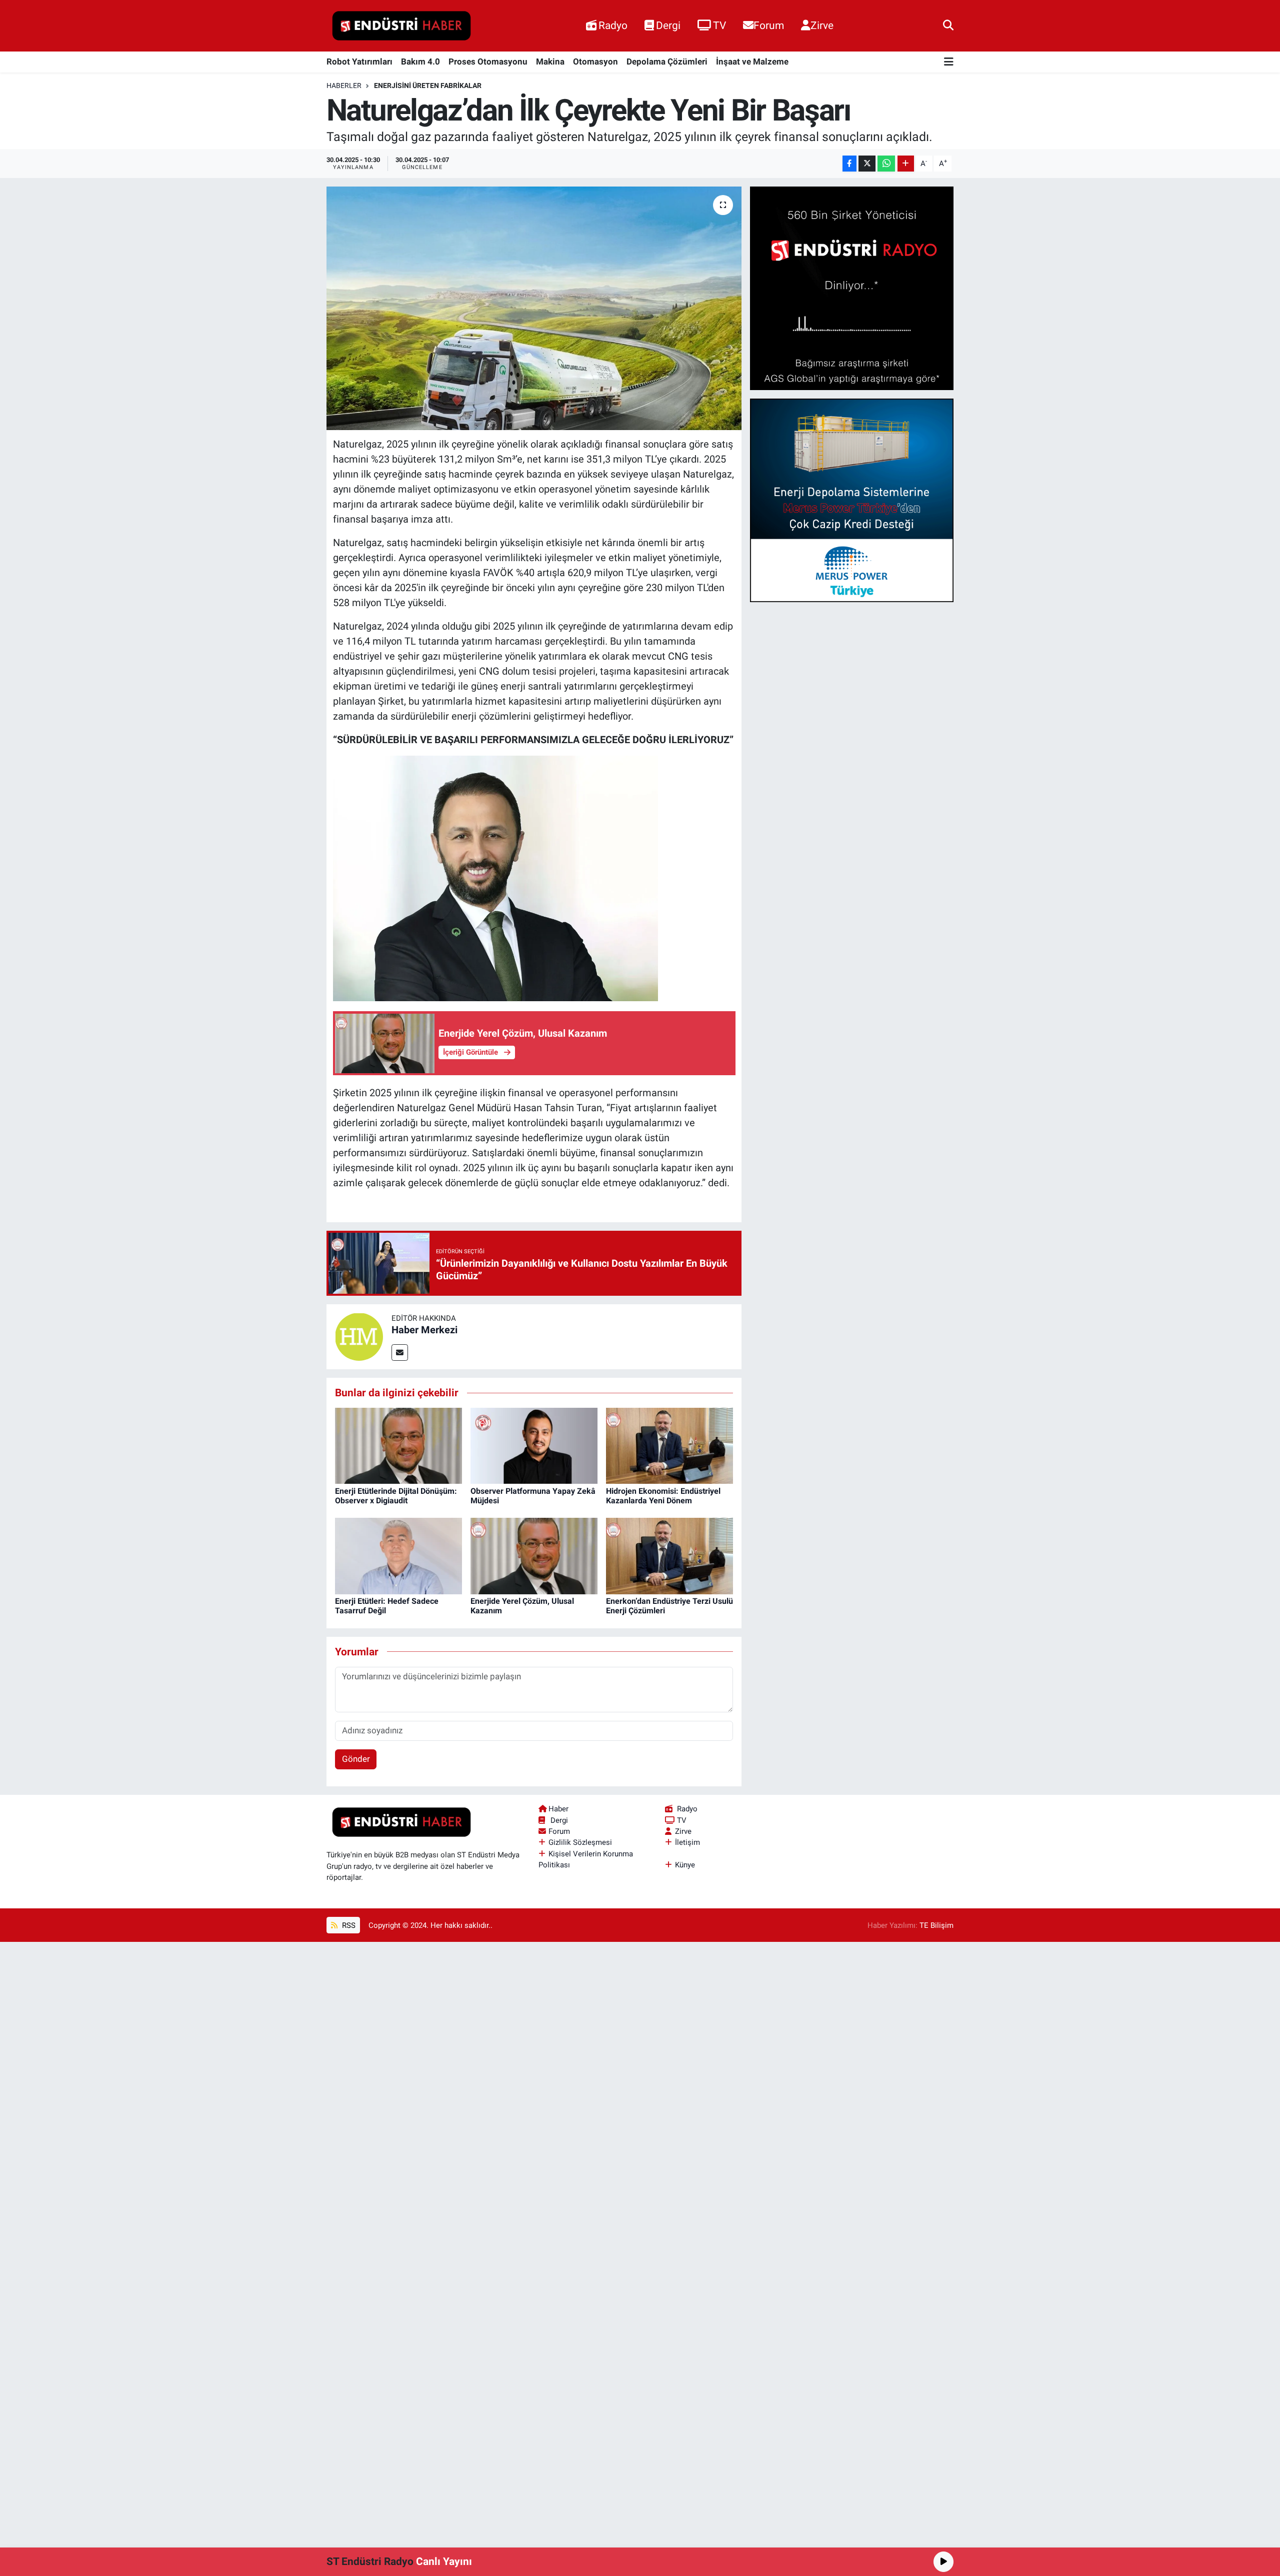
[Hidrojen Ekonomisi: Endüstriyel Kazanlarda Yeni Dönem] (669, 1445)
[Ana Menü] (949, 62)
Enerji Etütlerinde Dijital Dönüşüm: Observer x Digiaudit (396, 1496)
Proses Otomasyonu (488, 62)
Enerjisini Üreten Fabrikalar (428, 86)
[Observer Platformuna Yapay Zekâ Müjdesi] (534, 1445)
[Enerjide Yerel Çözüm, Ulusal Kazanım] (534, 1555)
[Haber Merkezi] (359, 1336)
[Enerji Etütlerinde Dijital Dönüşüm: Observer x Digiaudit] (398, 1445)
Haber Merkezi (424, 1330)
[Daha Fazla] (906, 164)
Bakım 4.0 (420, 62)
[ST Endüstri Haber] (401, 26)
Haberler (344, 86)
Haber (558, 1809)
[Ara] (948, 26)
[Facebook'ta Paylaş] (849, 164)
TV (719, 25)
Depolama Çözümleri (667, 62)
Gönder (356, 1759)
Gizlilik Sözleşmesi (580, 1842)
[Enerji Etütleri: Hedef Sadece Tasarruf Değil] (398, 1555)
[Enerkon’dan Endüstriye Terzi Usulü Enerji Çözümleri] (669, 1555)
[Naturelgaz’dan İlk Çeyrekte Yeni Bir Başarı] (534, 308)
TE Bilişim (936, 1925)
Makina (550, 62)
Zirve (822, 25)
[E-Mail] (400, 1353)
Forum (769, 25)
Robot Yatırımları (359, 62)
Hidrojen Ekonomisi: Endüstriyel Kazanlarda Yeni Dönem (663, 1496)
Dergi (668, 25)
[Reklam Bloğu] (852, 288)
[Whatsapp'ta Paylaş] (886, 164)
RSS (348, 1925)
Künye (685, 1865)
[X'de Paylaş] (867, 164)
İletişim (687, 1842)
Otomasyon (595, 62)
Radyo (613, 25)
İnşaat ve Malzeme (752, 62)
